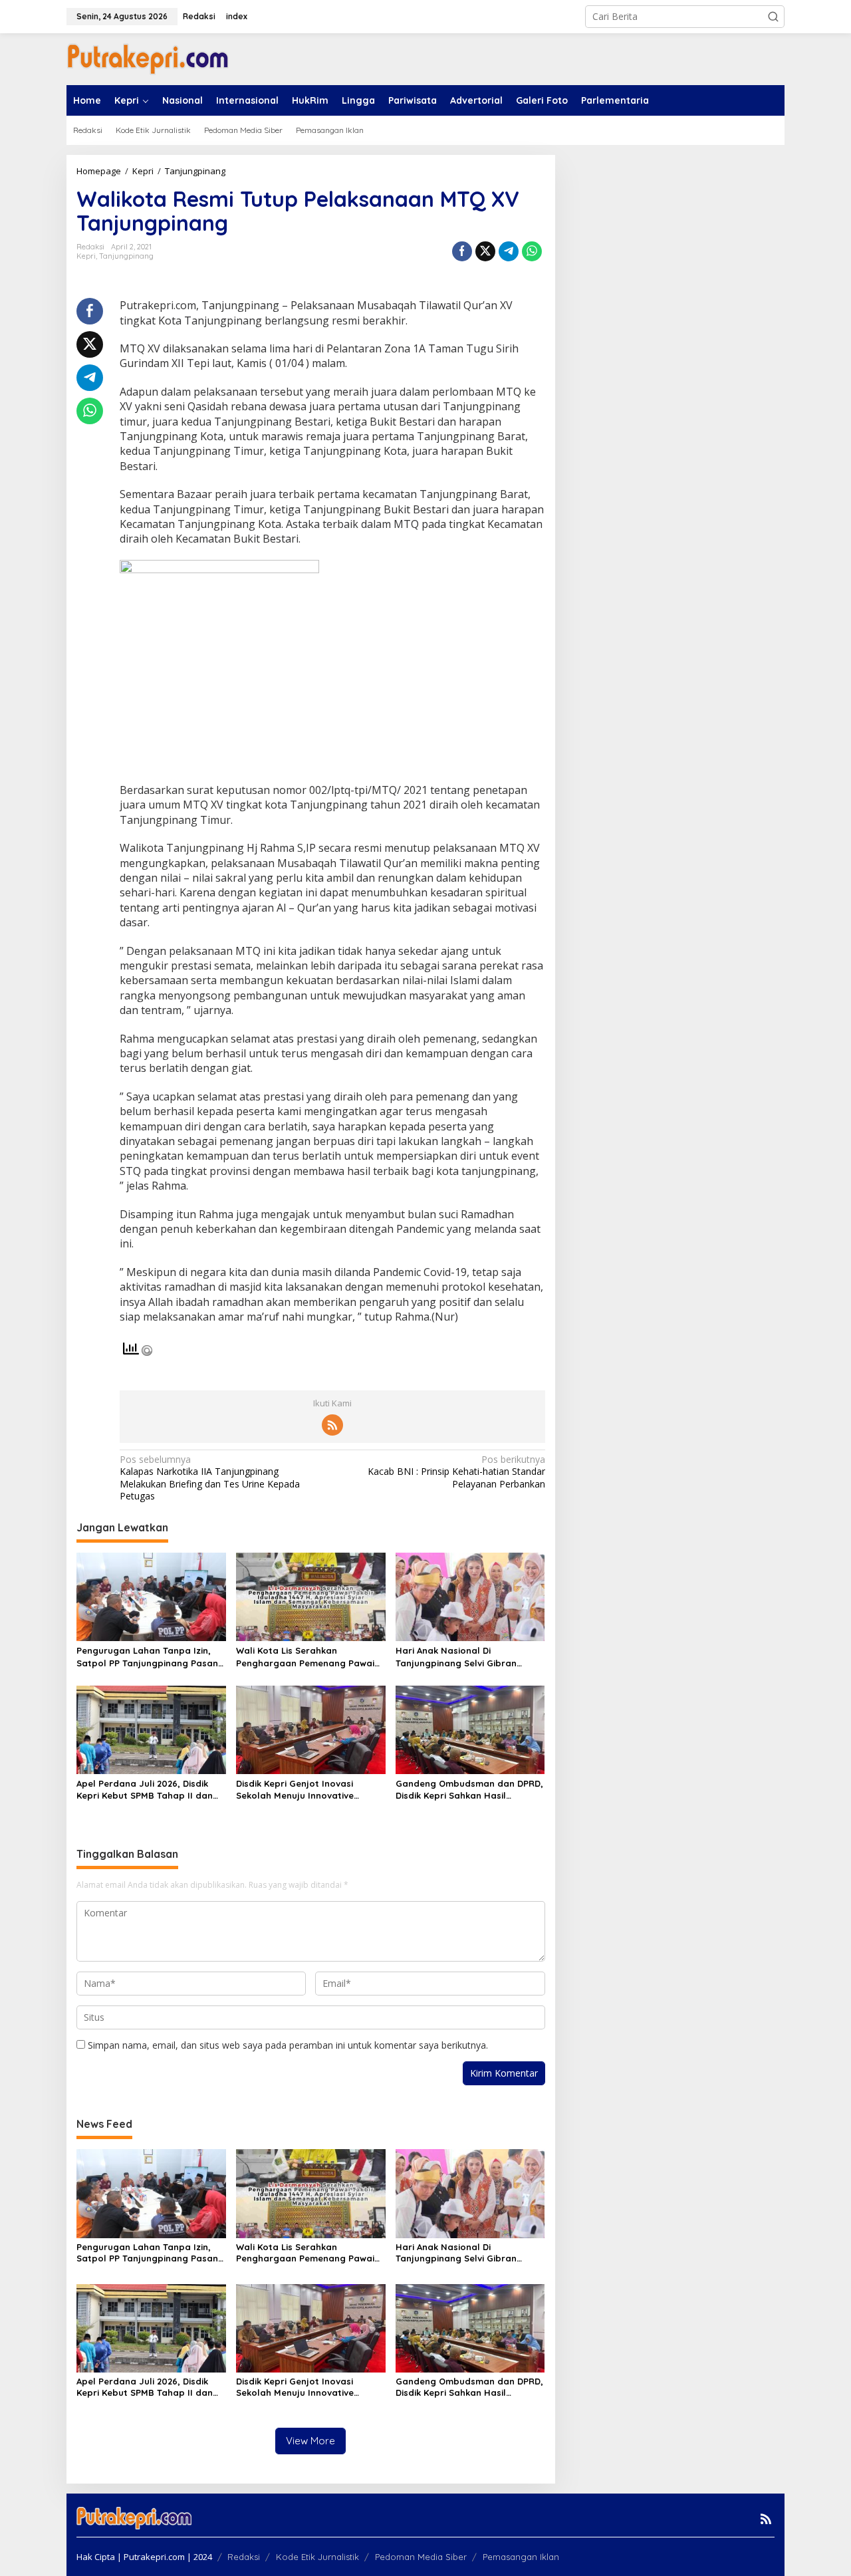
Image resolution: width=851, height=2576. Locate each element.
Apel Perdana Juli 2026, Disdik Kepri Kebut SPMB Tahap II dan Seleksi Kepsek (145, 1790)
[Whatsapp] (532, 251)
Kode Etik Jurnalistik (317, 2557)
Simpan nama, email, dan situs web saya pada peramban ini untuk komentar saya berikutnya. (288, 2045)
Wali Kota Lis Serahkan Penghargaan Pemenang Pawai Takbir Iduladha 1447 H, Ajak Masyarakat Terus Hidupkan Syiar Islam (305, 1657)
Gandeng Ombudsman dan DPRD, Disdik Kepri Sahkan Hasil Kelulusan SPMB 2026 (469, 1790)
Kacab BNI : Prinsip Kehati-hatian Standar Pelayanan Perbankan (456, 1472)
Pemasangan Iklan (521, 2557)
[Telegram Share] (509, 251)
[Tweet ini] (485, 251)
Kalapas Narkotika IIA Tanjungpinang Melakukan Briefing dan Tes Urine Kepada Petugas (210, 1478)
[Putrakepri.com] (148, 58)
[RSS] (332, 1425)
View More (310, 2441)
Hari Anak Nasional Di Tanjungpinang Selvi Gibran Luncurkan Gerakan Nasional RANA (460, 1657)
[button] (773, 17)
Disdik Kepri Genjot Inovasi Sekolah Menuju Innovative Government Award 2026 (295, 1790)
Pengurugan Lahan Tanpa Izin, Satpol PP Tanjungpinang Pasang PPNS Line (150, 1657)
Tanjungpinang (126, 256)
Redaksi (244, 2557)
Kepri (86, 256)
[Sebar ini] (462, 251)
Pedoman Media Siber (421, 2557)
